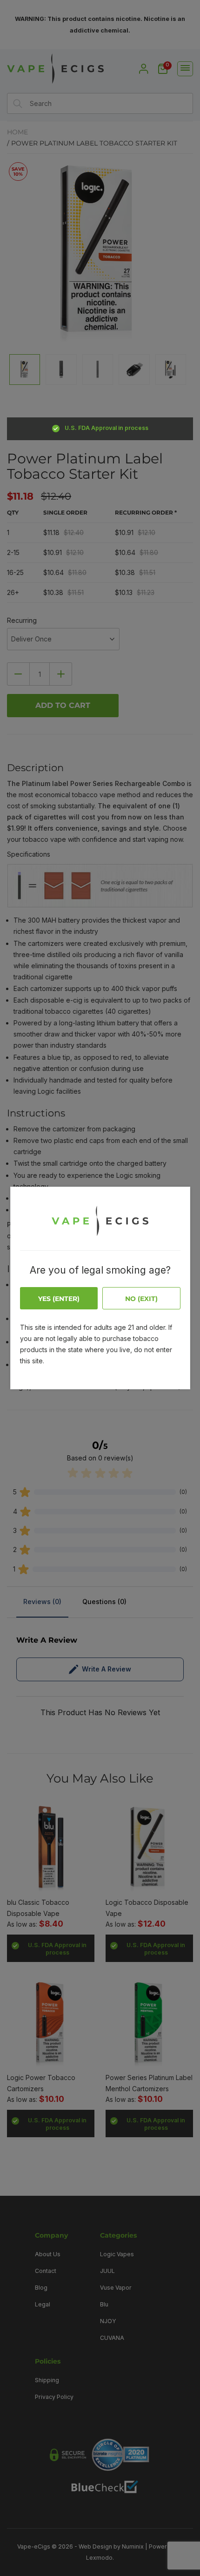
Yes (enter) (59, 1299)
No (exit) (141, 1299)
